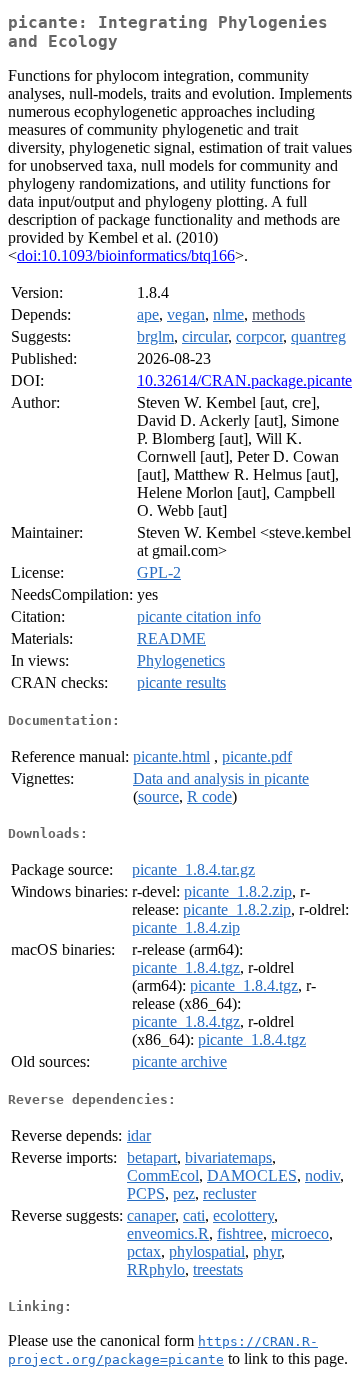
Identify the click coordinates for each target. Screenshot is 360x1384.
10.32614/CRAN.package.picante (244, 380)
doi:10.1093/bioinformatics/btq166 (126, 255)
